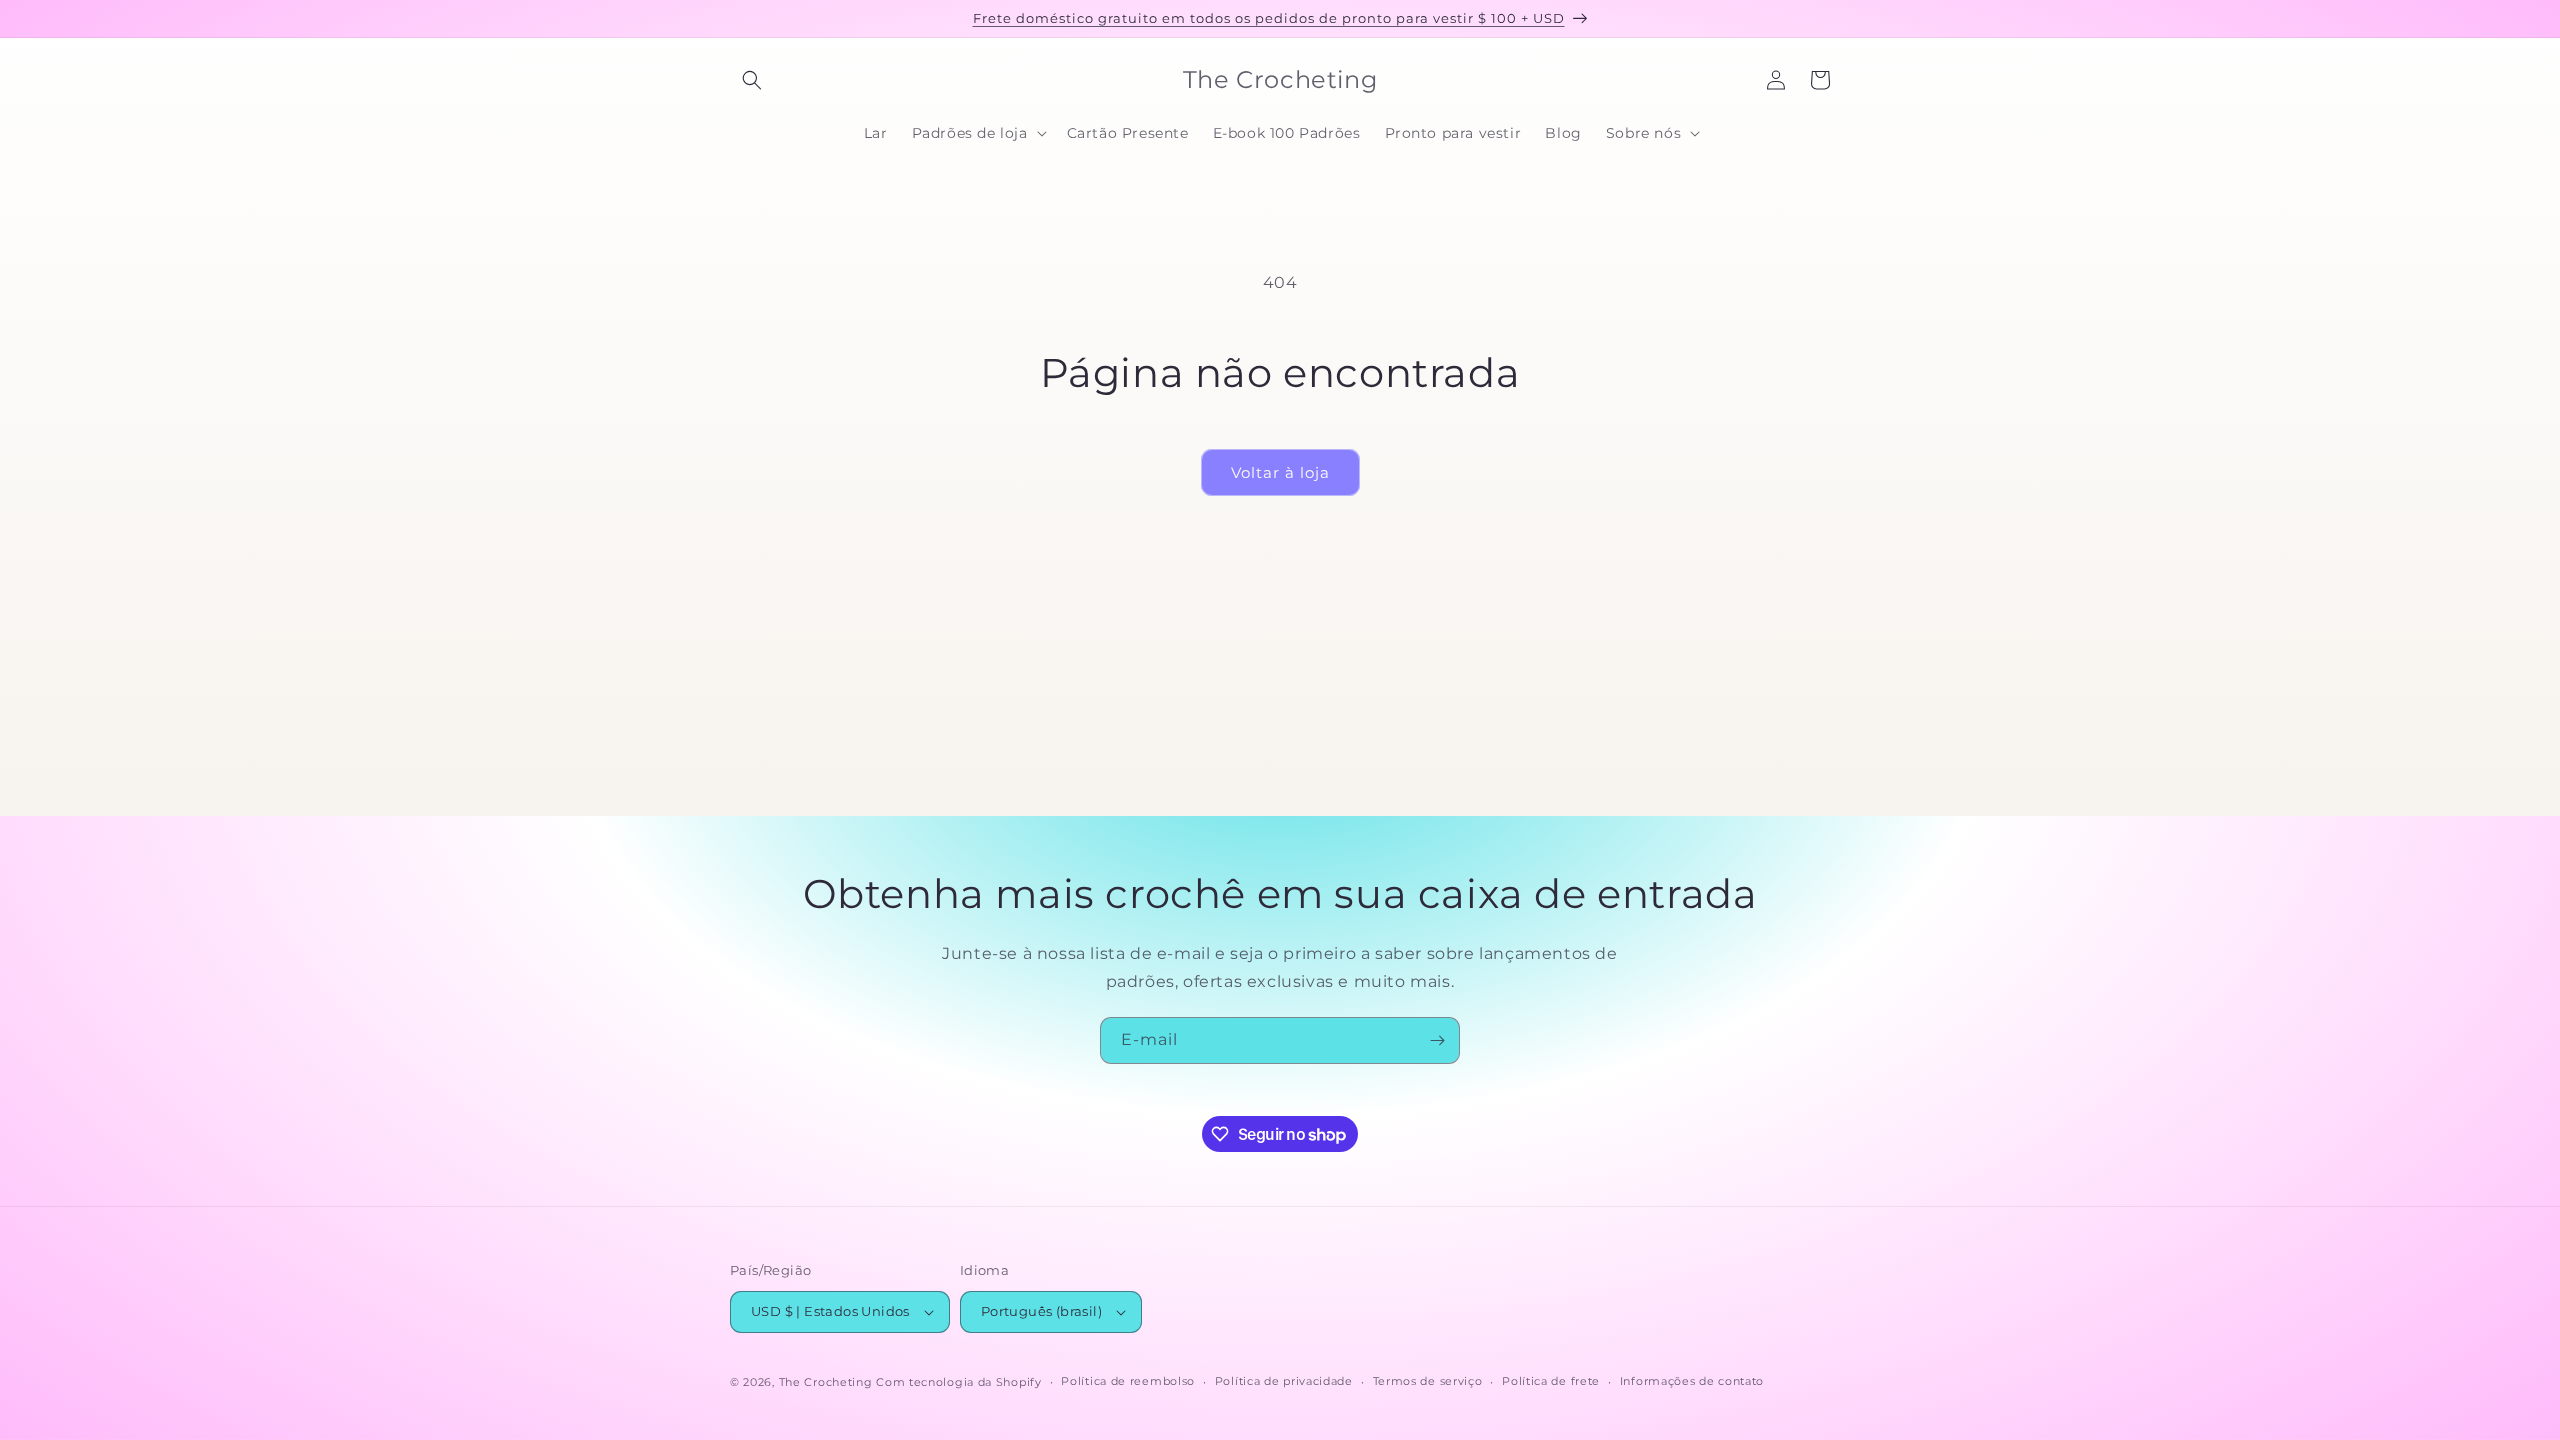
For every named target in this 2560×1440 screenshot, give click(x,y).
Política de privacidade (1284, 1381)
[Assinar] (1437, 1040)
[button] (752, 80)
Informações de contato (1692, 1381)
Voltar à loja (1280, 472)
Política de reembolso (1128, 1381)
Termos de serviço (1428, 1381)
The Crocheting (826, 1382)
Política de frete (1551, 1381)
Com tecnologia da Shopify (959, 1382)
